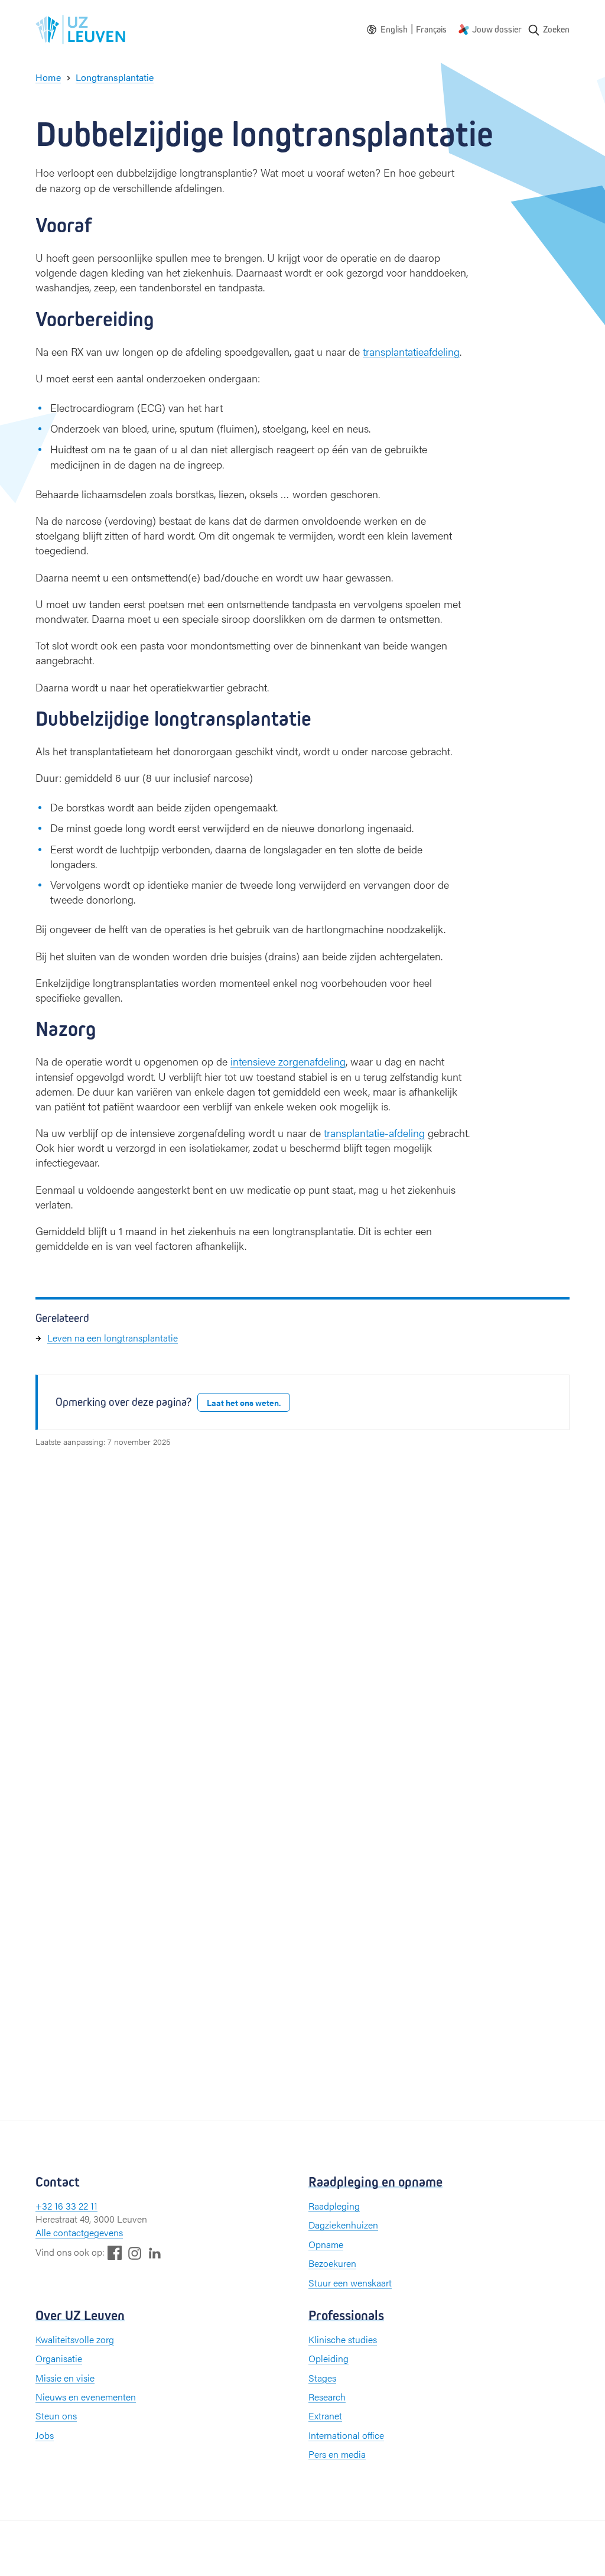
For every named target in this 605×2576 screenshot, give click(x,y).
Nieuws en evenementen (86, 2397)
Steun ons (56, 2416)
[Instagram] (135, 2253)
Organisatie (59, 2358)
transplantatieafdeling (411, 351)
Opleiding (328, 2358)
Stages (322, 2378)
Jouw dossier (497, 29)
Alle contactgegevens (79, 2232)
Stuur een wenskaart (350, 2283)
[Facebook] (115, 2252)
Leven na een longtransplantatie (113, 1338)
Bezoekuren (332, 2263)
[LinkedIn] (155, 2252)
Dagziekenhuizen (343, 2225)
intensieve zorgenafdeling (288, 1061)
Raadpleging (334, 2206)
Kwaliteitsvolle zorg (75, 2339)
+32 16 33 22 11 (66, 2206)
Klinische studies (343, 2339)
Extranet (325, 2416)
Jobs (45, 2435)
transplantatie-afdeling (374, 1133)
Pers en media (337, 2454)
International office (346, 2435)
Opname (326, 2244)
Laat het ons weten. (244, 1402)
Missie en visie (65, 2378)
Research (327, 2397)
